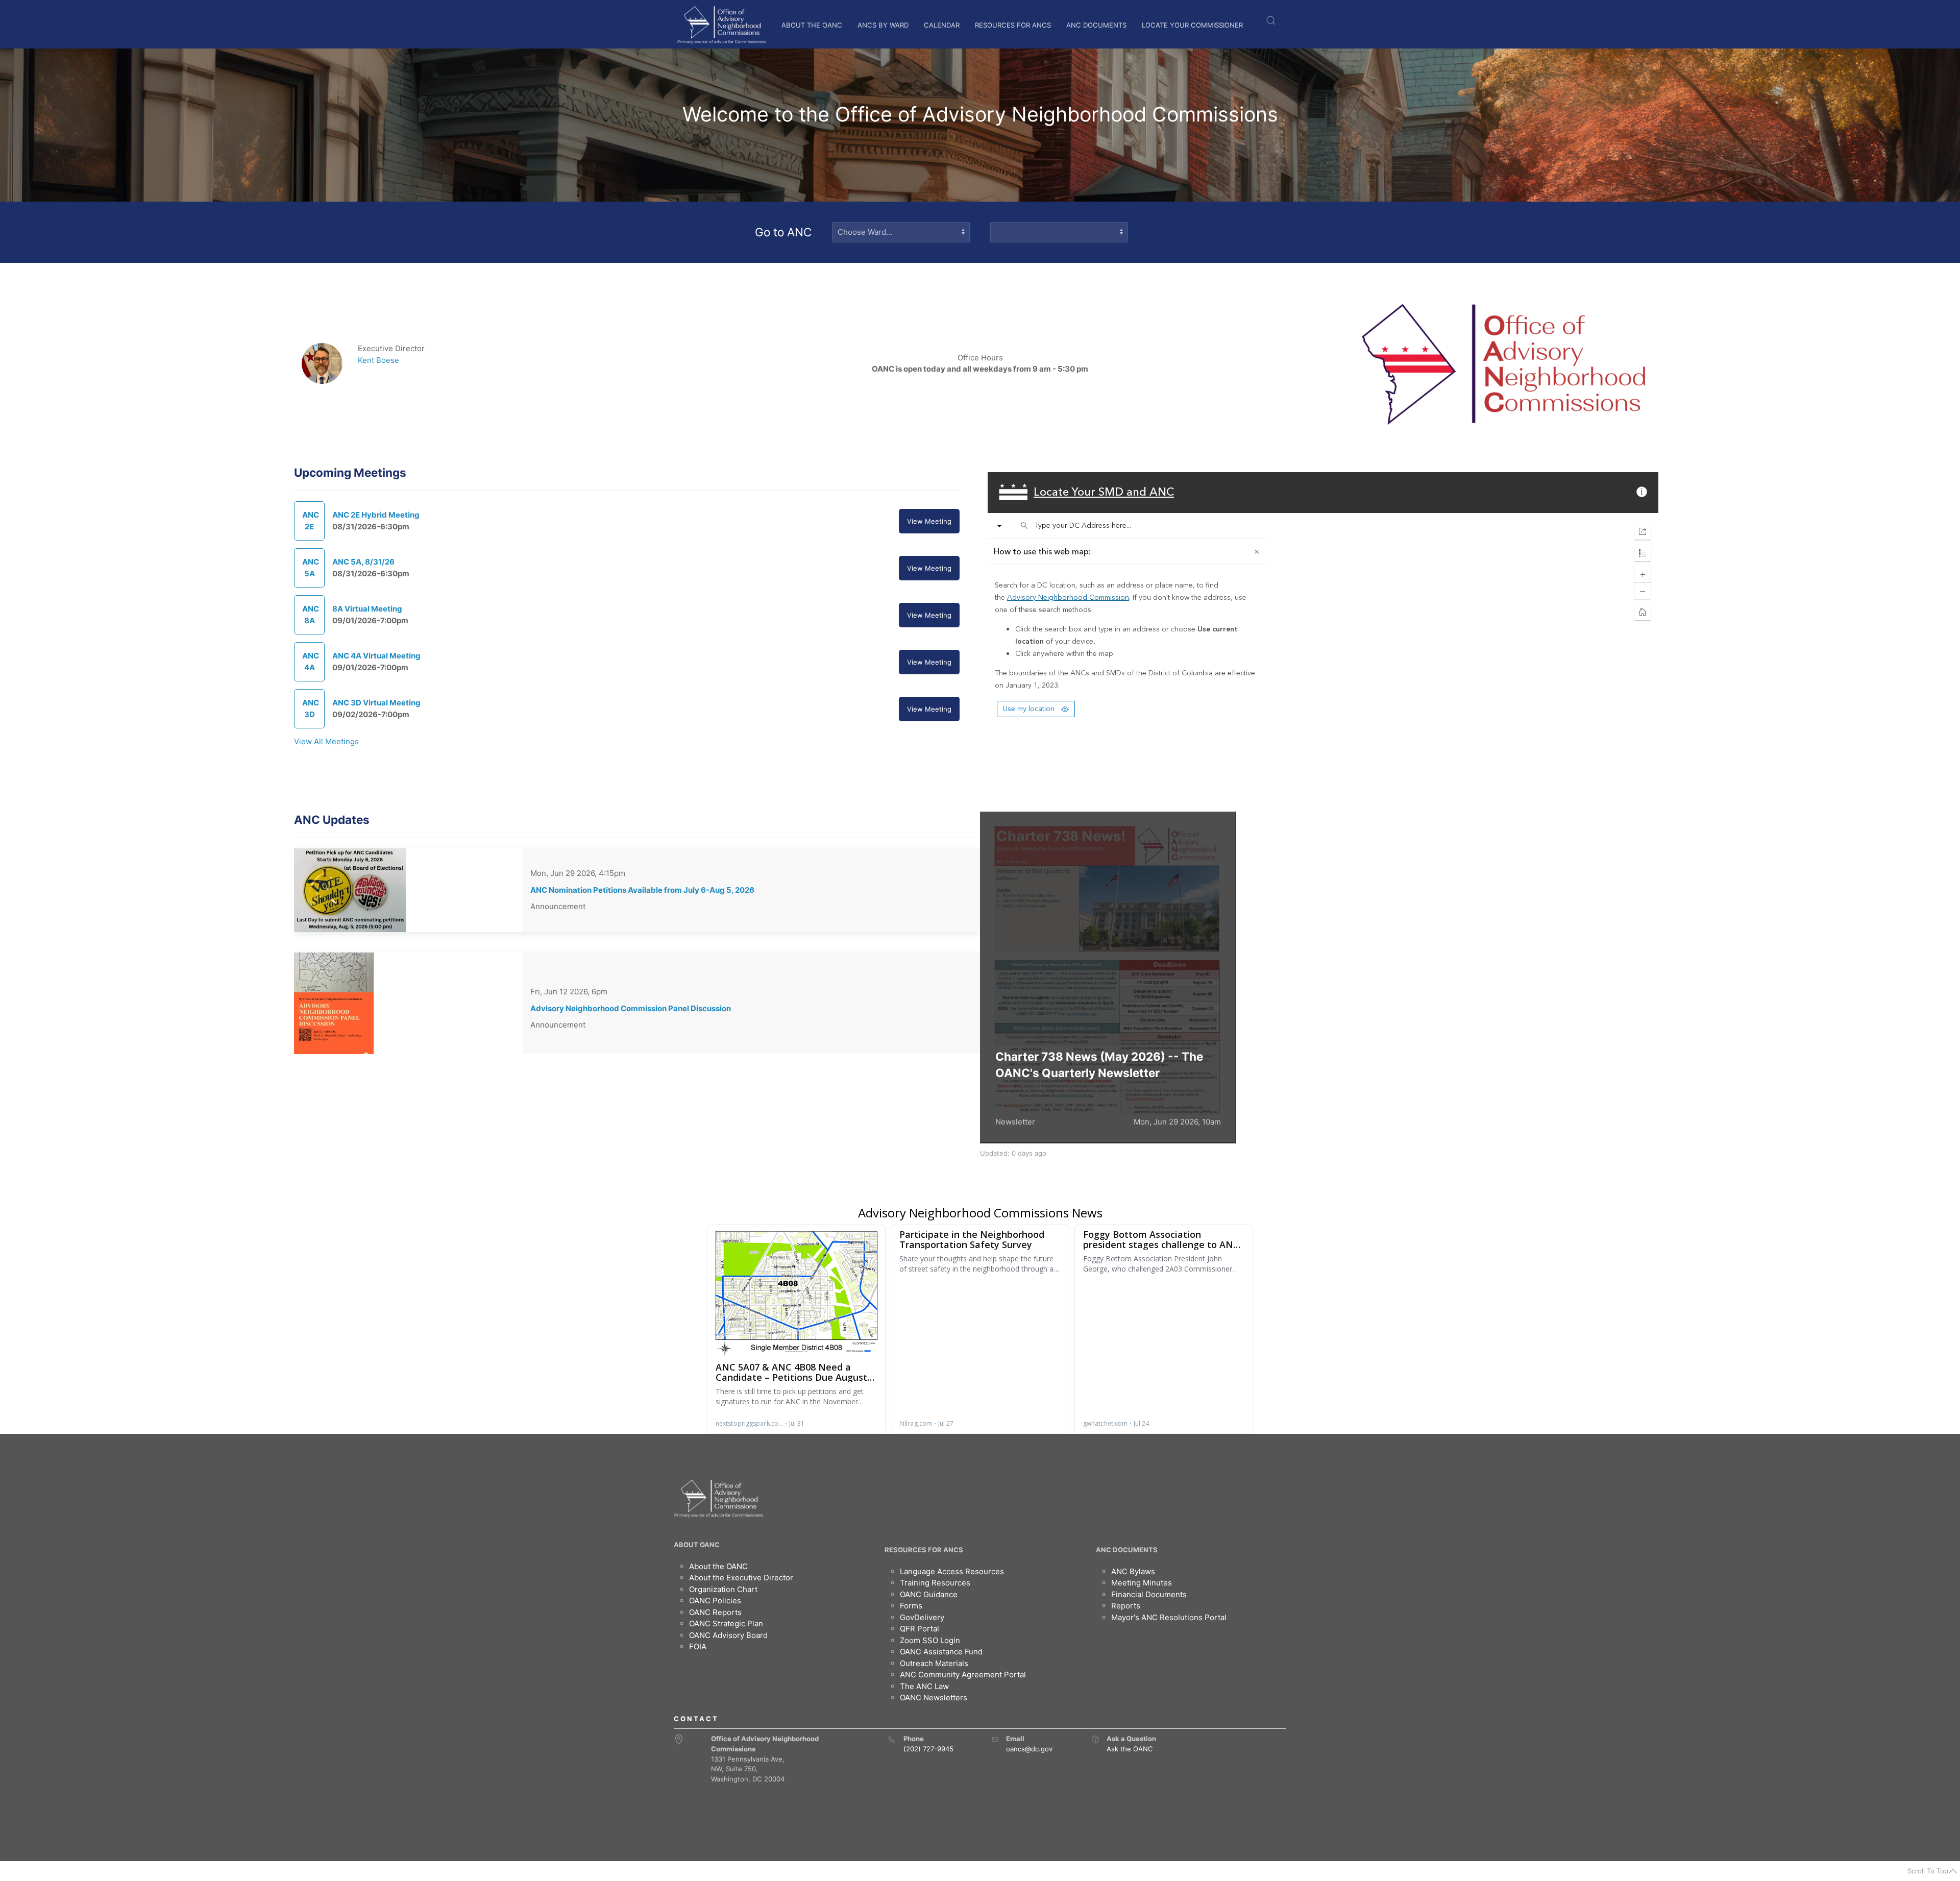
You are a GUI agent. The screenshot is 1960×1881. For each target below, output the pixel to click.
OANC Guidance (929, 1594)
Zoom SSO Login (930, 1640)
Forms (911, 1606)
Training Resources (935, 1583)
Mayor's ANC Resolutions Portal (1169, 1617)
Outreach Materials (934, 1663)
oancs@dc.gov (1029, 1749)
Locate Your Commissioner (1192, 25)
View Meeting (929, 521)
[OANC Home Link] (721, 25)
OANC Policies (715, 1601)
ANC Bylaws (1133, 1571)
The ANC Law (924, 1686)
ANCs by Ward (883, 25)
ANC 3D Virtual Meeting (376, 703)
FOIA (698, 1646)
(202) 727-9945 (928, 1749)
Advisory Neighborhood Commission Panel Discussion (631, 1008)
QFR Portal (920, 1629)
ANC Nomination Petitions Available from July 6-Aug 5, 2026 (642, 890)
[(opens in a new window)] (1095, 1739)
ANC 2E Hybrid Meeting (376, 515)
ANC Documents (1096, 25)
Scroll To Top (1928, 1871)
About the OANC (812, 25)
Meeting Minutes (1142, 1583)
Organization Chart (723, 1589)
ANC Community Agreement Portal (963, 1675)
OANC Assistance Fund (941, 1652)
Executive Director (391, 348)
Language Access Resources (952, 1571)
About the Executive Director (741, 1578)
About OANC (697, 1545)
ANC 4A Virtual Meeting (376, 656)
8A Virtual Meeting (367, 609)
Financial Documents (1149, 1594)
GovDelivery (922, 1617)
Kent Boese (378, 360)
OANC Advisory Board (728, 1635)
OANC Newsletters (934, 1697)
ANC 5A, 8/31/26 (363, 562)
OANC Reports (715, 1612)
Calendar (942, 25)
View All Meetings (326, 741)
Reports (1126, 1606)
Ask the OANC (1130, 1749)
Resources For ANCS (1013, 25)
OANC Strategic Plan (726, 1623)
